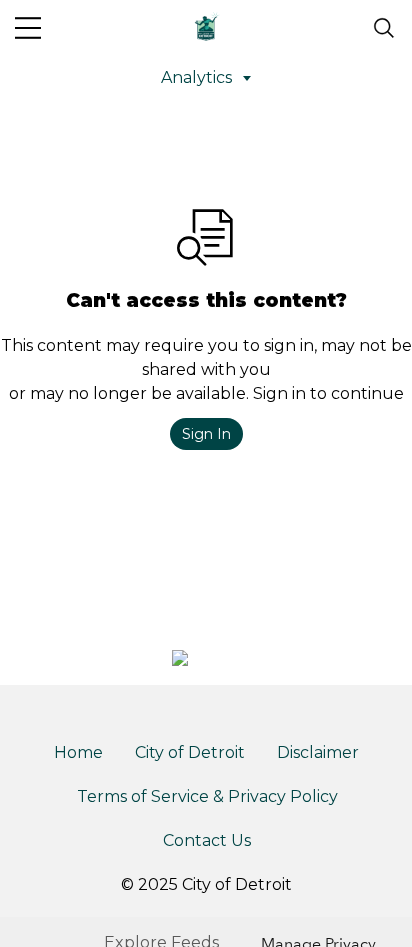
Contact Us (207, 840)
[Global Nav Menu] (28, 28)
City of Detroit (190, 752)
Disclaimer (318, 752)
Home (78, 752)
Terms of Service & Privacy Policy (207, 796)
